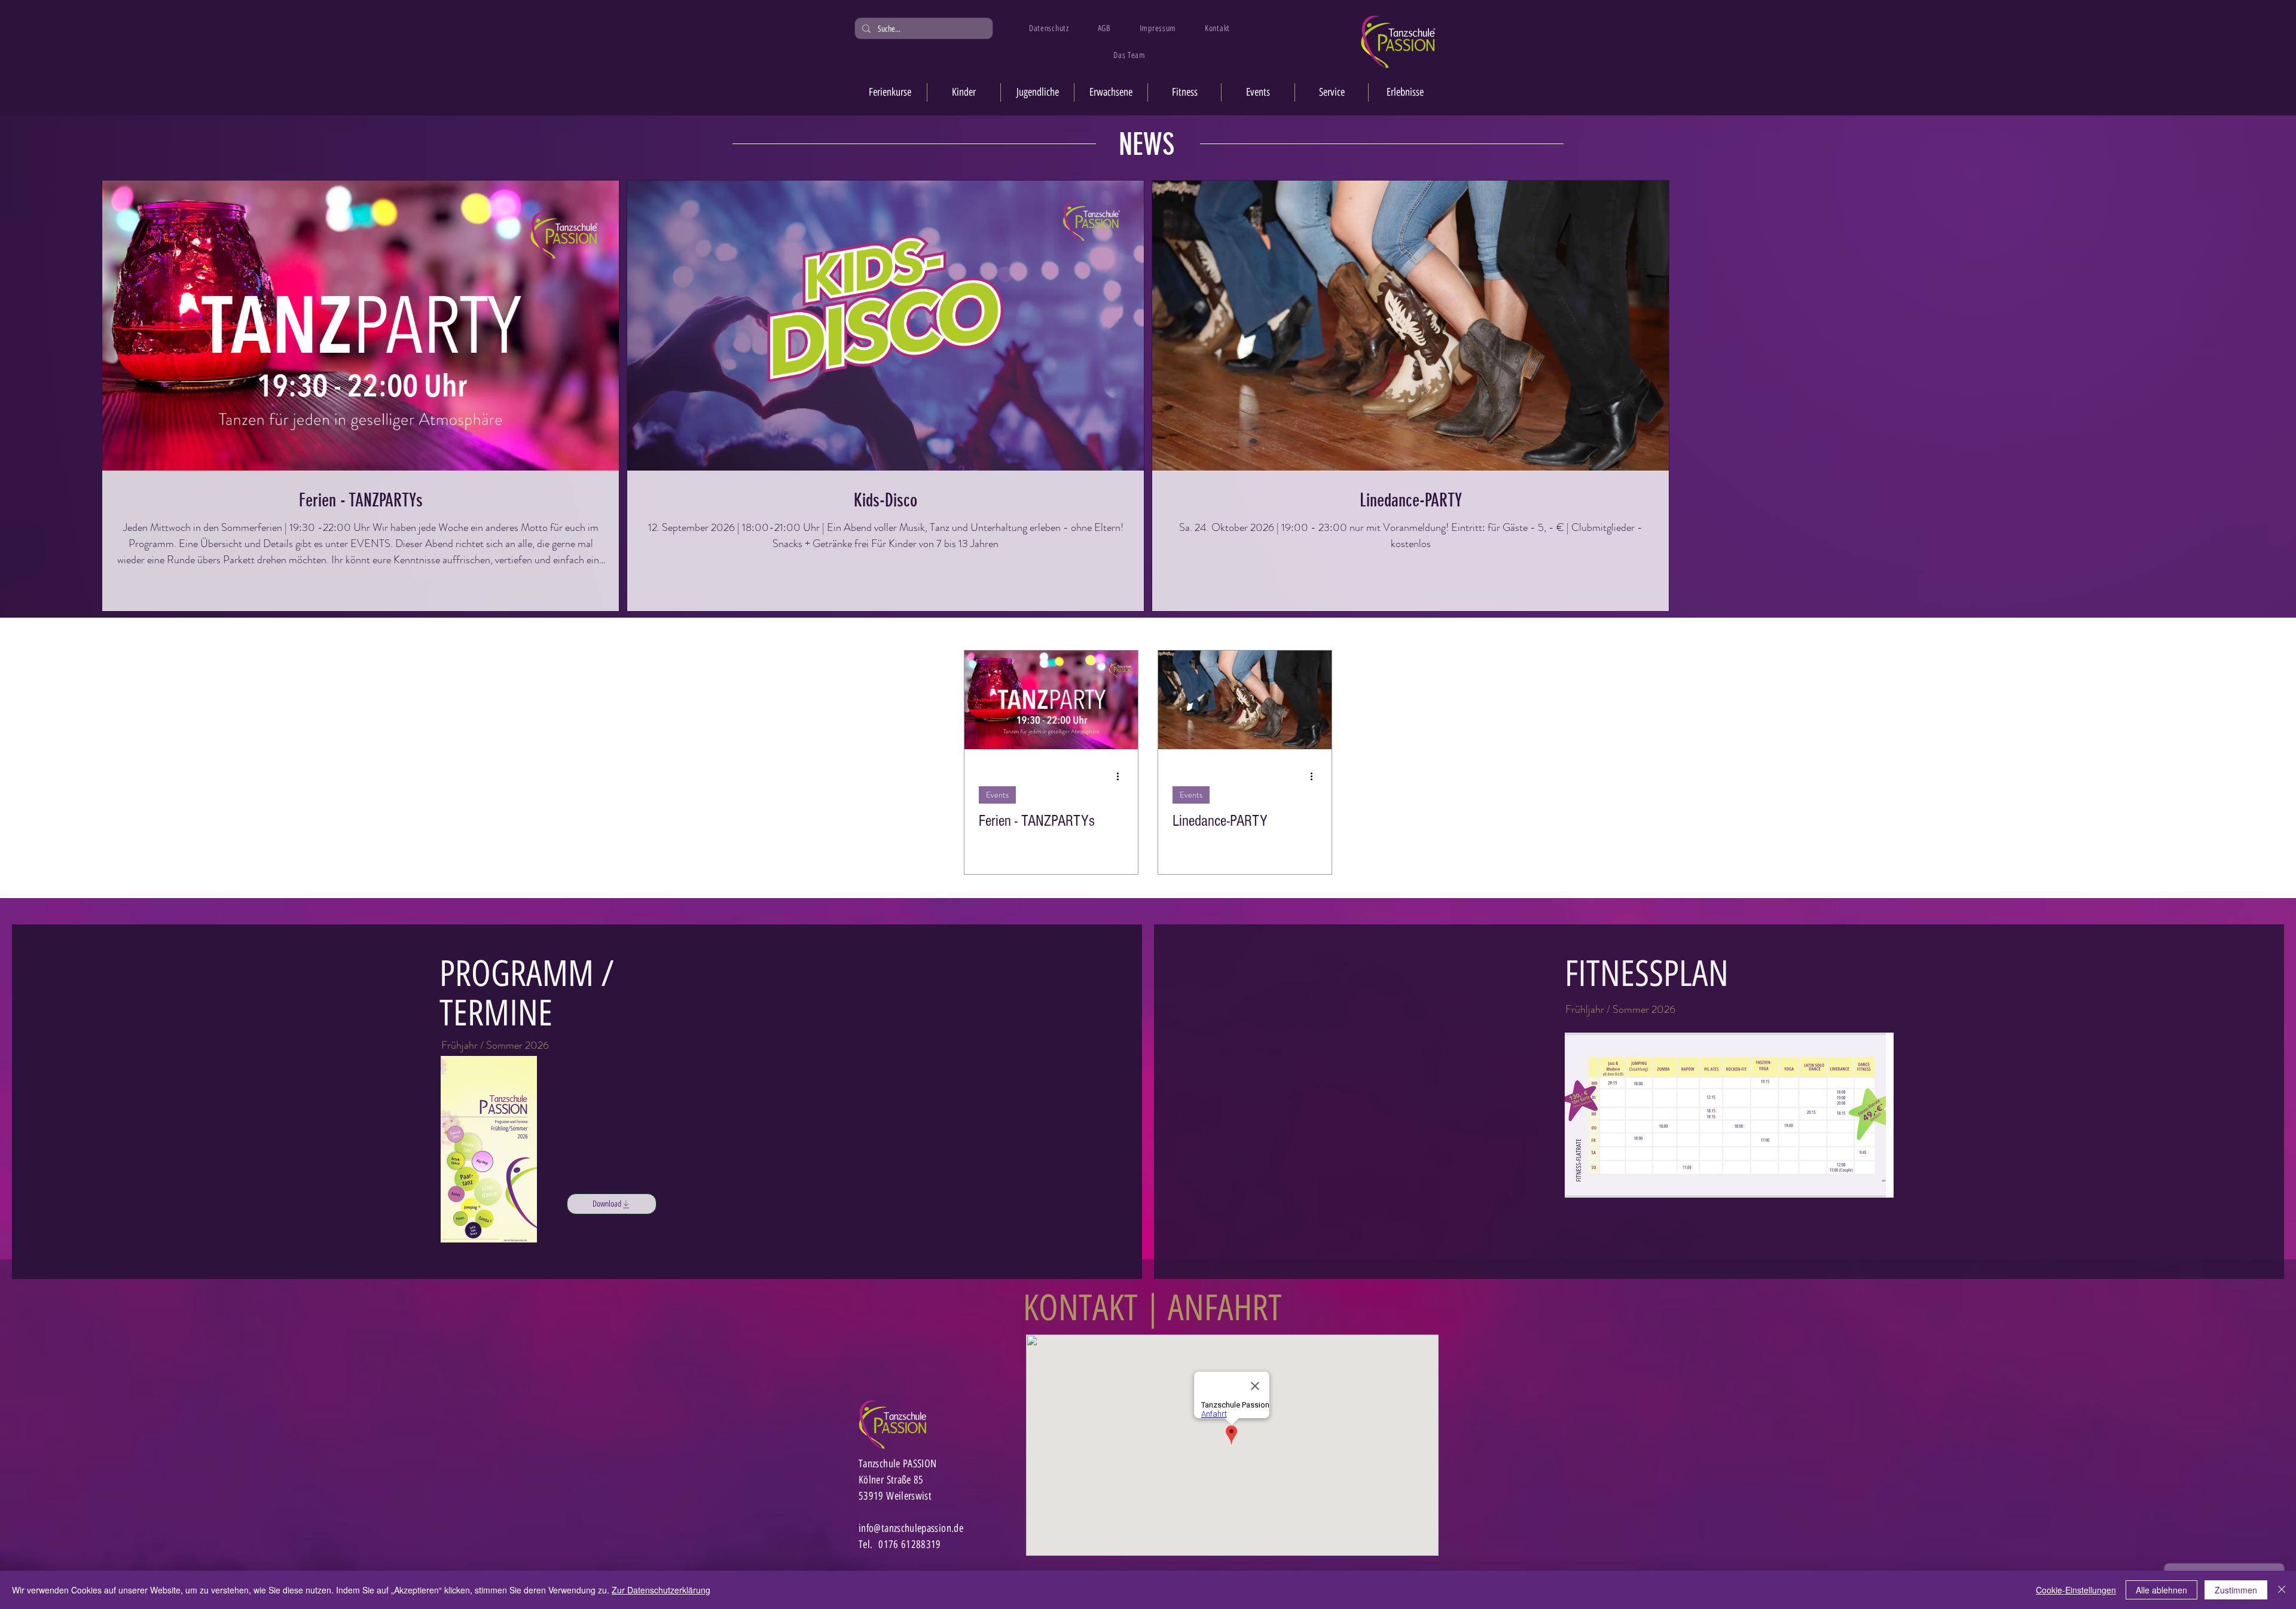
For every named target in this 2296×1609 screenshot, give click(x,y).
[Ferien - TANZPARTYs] (1051, 700)
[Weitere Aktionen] (1122, 776)
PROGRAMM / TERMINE (527, 993)
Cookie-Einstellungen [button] (2076, 1590)
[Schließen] (2282, 1590)
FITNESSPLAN (1647, 973)
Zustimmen (2236, 1590)
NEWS (1147, 145)
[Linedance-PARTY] (1245, 700)
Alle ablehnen (2161, 1590)
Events (997, 795)
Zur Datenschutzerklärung (661, 1590)
